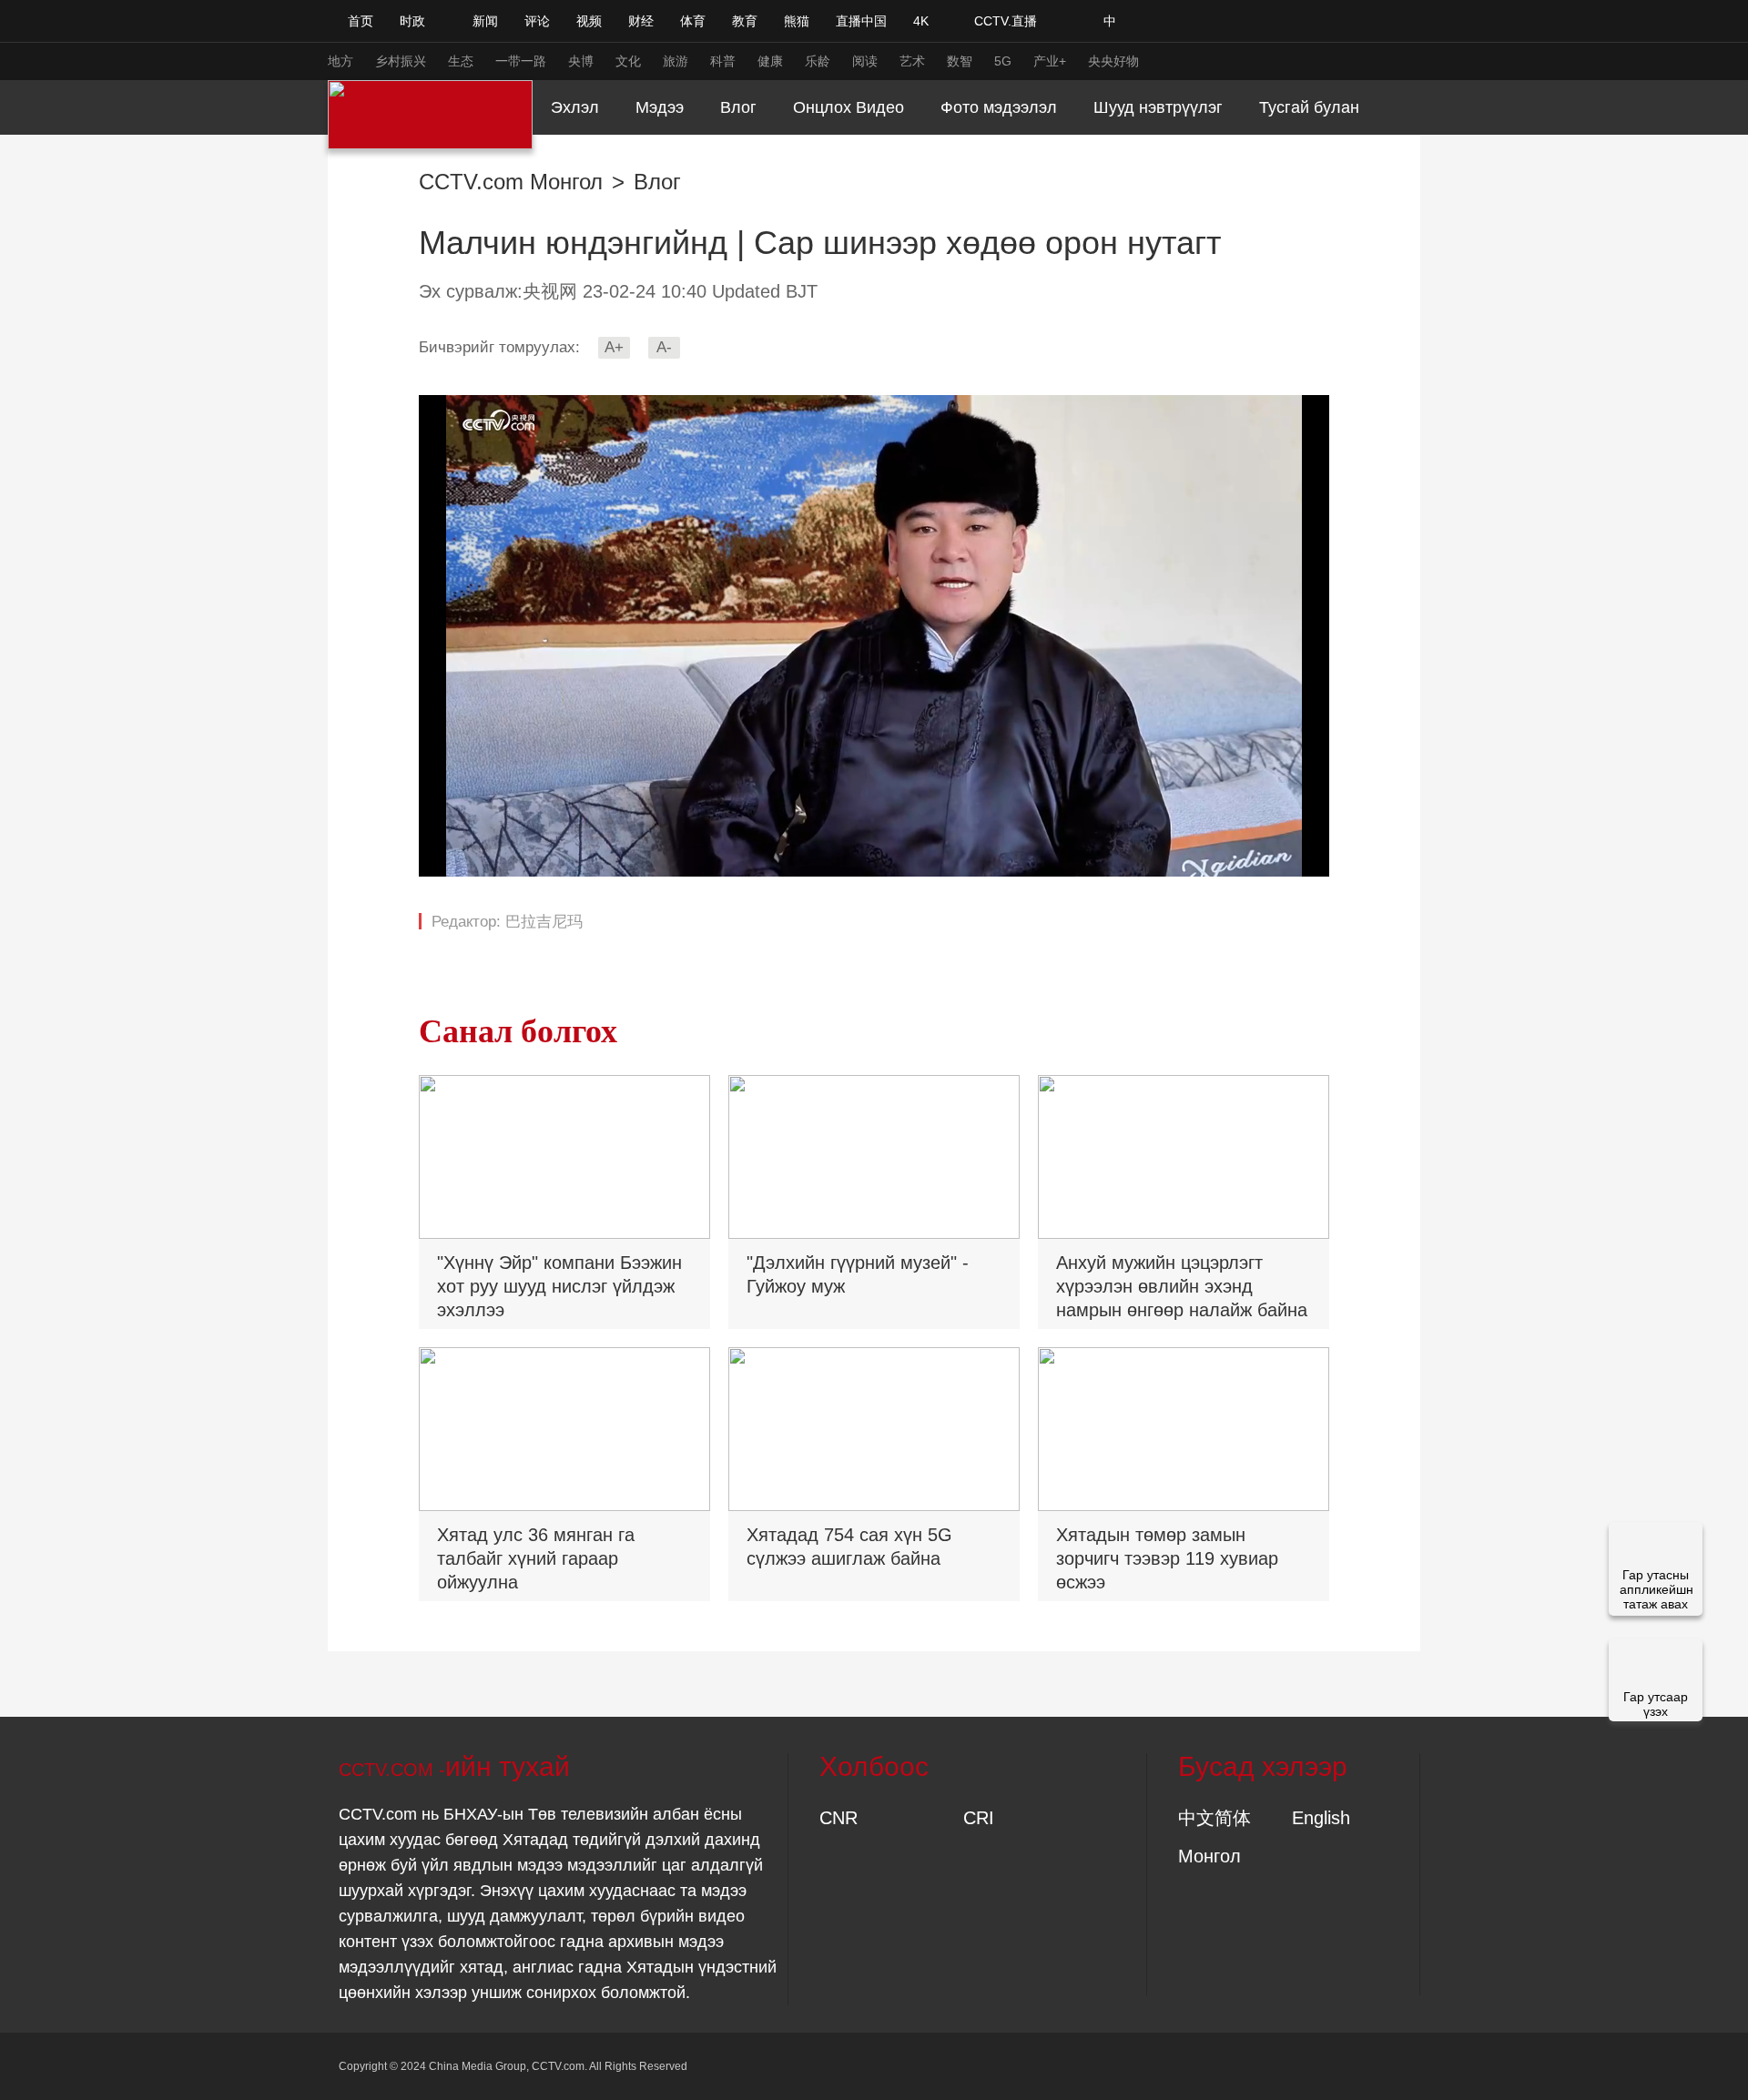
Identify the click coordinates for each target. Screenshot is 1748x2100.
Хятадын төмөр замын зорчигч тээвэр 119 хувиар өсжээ (1167, 1558)
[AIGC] (1206, 21)
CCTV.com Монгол (511, 182)
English (1321, 1818)
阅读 (865, 61)
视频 (589, 21)
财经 (641, 21)
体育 (693, 21)
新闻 (485, 21)
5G (1003, 61)
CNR (838, 1818)
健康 (770, 61)
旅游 (676, 61)
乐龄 (818, 61)
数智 (960, 61)
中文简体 (1214, 1818)
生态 (461, 61)
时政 (412, 21)
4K (921, 21)
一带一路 (521, 61)
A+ (614, 347)
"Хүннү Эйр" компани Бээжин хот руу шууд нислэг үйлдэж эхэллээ (559, 1286)
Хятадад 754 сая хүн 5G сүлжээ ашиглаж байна (849, 1547)
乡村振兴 (401, 61)
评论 (537, 21)
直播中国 (861, 21)
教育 (745, 21)
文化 (628, 61)
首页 (361, 21)
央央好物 (1113, 61)
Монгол (1209, 1856)
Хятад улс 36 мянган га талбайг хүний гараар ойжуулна (536, 1558)
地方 (340, 61)
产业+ (1050, 61)
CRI (979, 1818)
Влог (657, 182)
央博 (581, 61)
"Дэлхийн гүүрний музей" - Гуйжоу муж (858, 1274)
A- (664, 347)
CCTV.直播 (1006, 21)
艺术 (912, 61)
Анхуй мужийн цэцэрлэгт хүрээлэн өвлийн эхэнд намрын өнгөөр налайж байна (1182, 1286)
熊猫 (797, 21)
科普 (723, 61)
